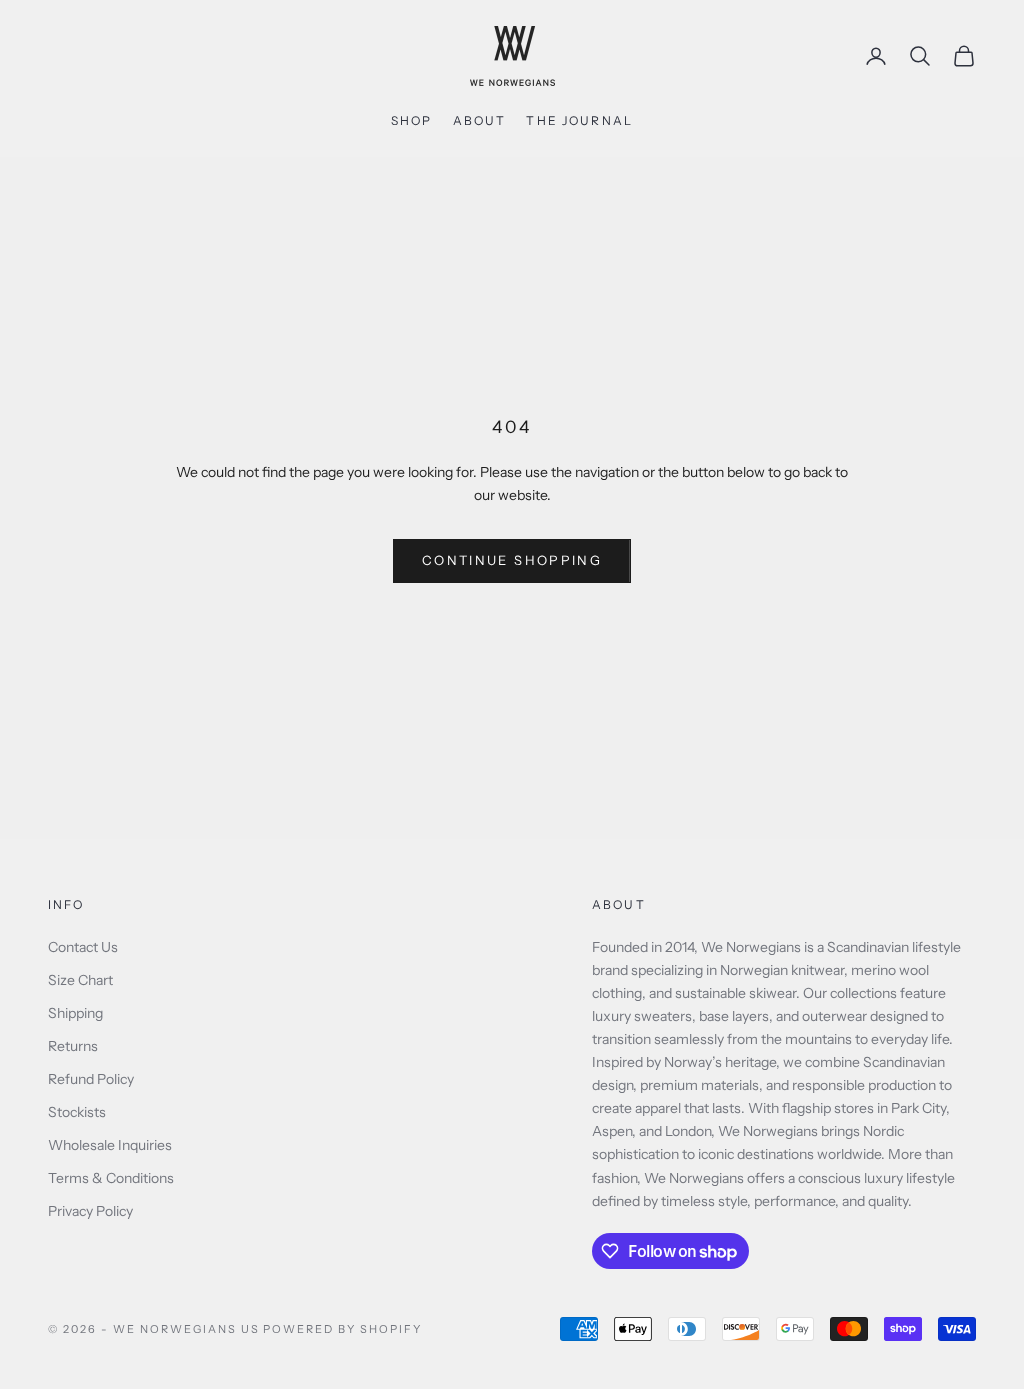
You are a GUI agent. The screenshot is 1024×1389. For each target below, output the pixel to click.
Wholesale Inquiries (110, 1145)
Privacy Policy (90, 1211)
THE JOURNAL (579, 120)
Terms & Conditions (111, 1178)
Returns (73, 1046)
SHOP (412, 120)
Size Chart (80, 980)
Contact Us (83, 947)
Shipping (75, 1013)
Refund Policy (91, 1079)
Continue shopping (512, 560)
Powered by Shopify (342, 1329)
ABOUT (480, 120)
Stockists (77, 1112)
